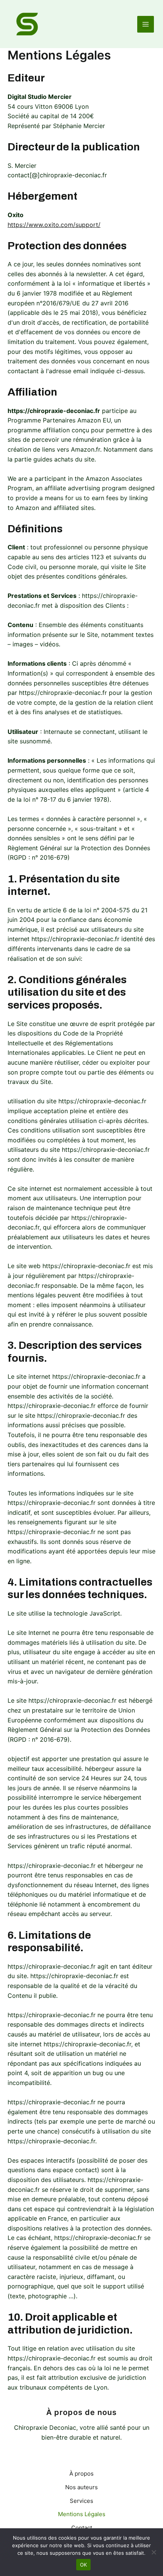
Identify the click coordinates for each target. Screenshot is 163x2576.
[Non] (154, 2552)
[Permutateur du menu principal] (146, 24)
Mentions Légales (82, 2514)
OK (84, 2565)
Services (81, 2501)
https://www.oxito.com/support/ (54, 225)
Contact (82, 2528)
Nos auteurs (81, 2487)
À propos (81, 2474)
